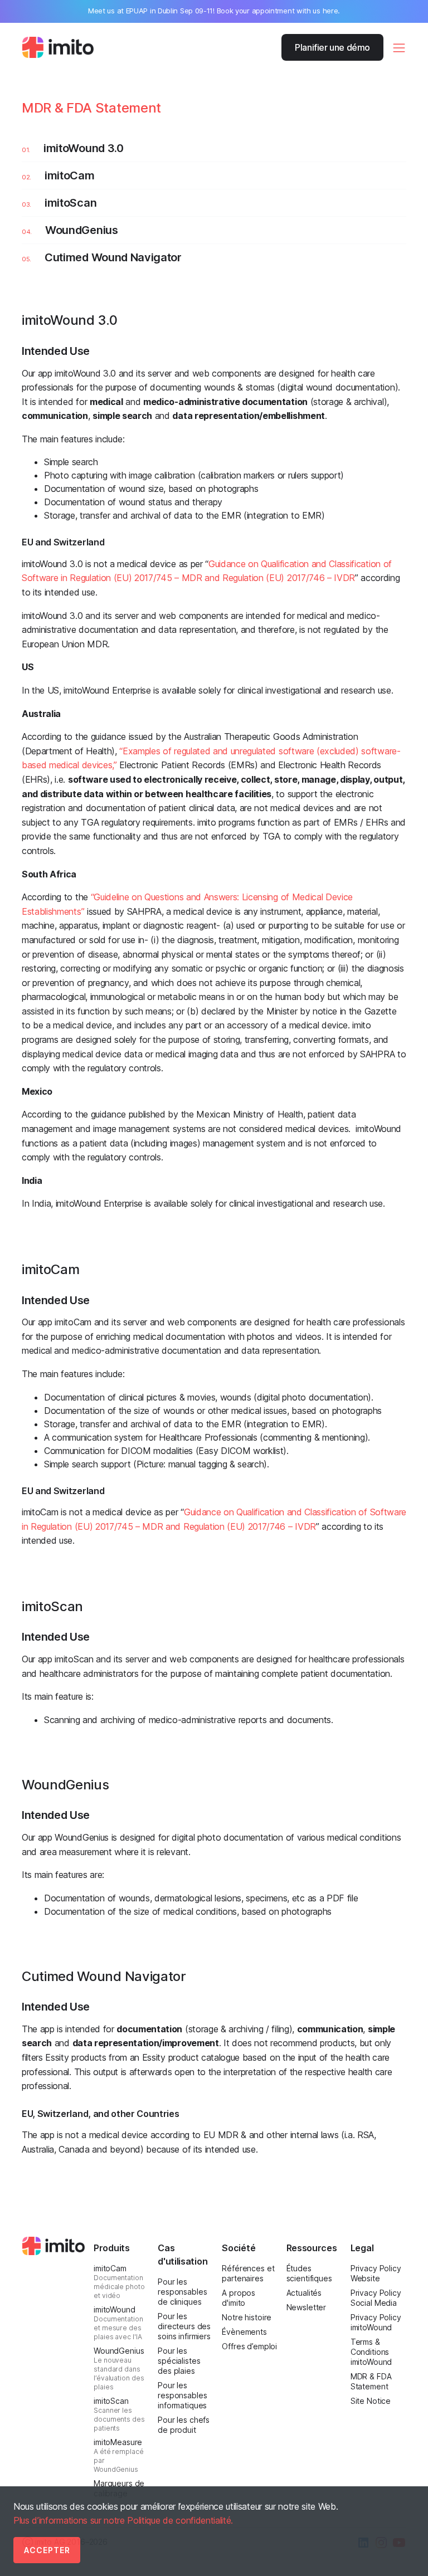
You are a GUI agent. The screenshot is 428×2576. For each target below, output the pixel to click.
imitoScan (70, 203)
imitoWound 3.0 (84, 148)
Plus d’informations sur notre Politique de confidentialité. (123, 2520)
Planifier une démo (332, 47)
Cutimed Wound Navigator (113, 257)
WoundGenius (81, 230)
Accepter (47, 2550)
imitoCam (69, 175)
